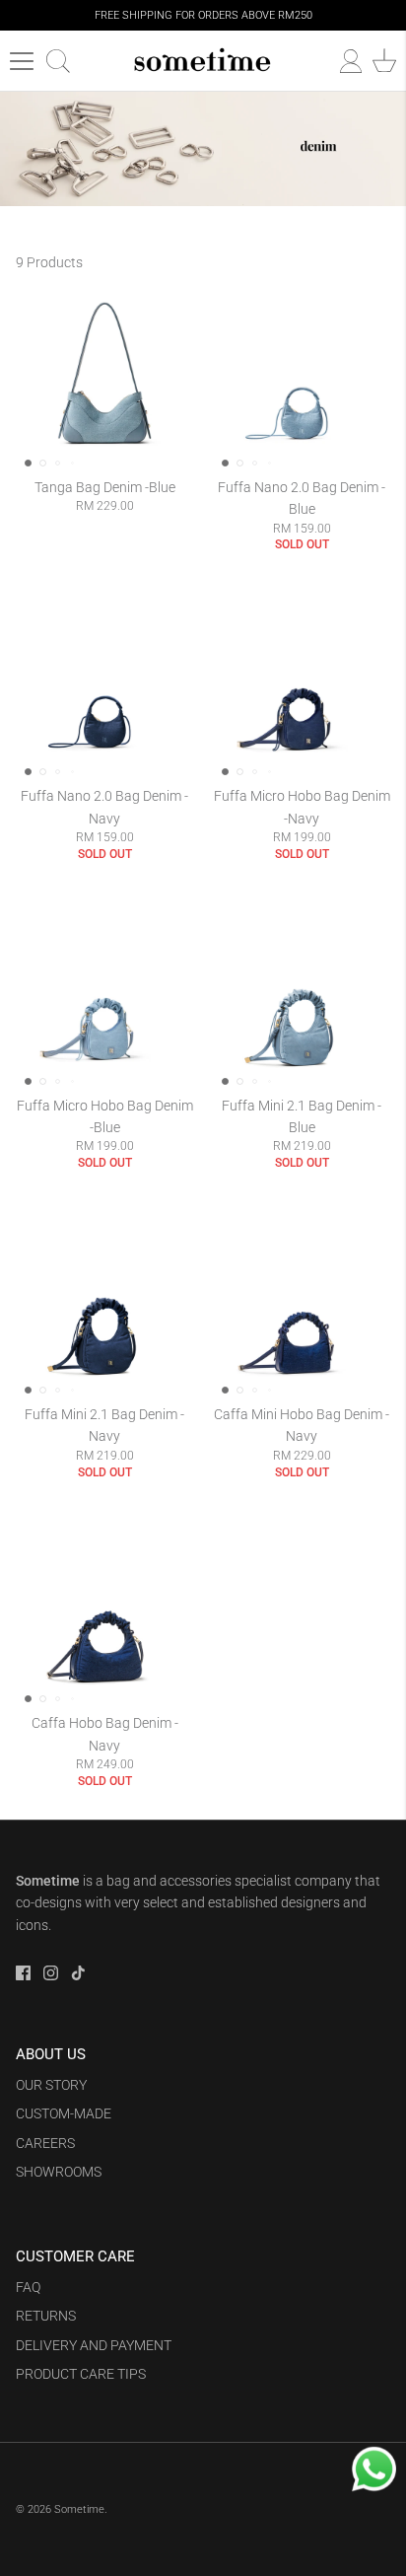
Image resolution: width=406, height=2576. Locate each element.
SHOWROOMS (59, 2172)
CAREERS (45, 2143)
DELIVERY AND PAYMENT (94, 2345)
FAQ (28, 2287)
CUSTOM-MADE (64, 2113)
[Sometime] (203, 61)
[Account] (341, 61)
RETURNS (46, 2316)
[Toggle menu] (22, 61)
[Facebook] (23, 1973)
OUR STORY (51, 2085)
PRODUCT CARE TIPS (81, 2374)
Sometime (79, 2509)
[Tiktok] (78, 1973)
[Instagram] (51, 1973)
